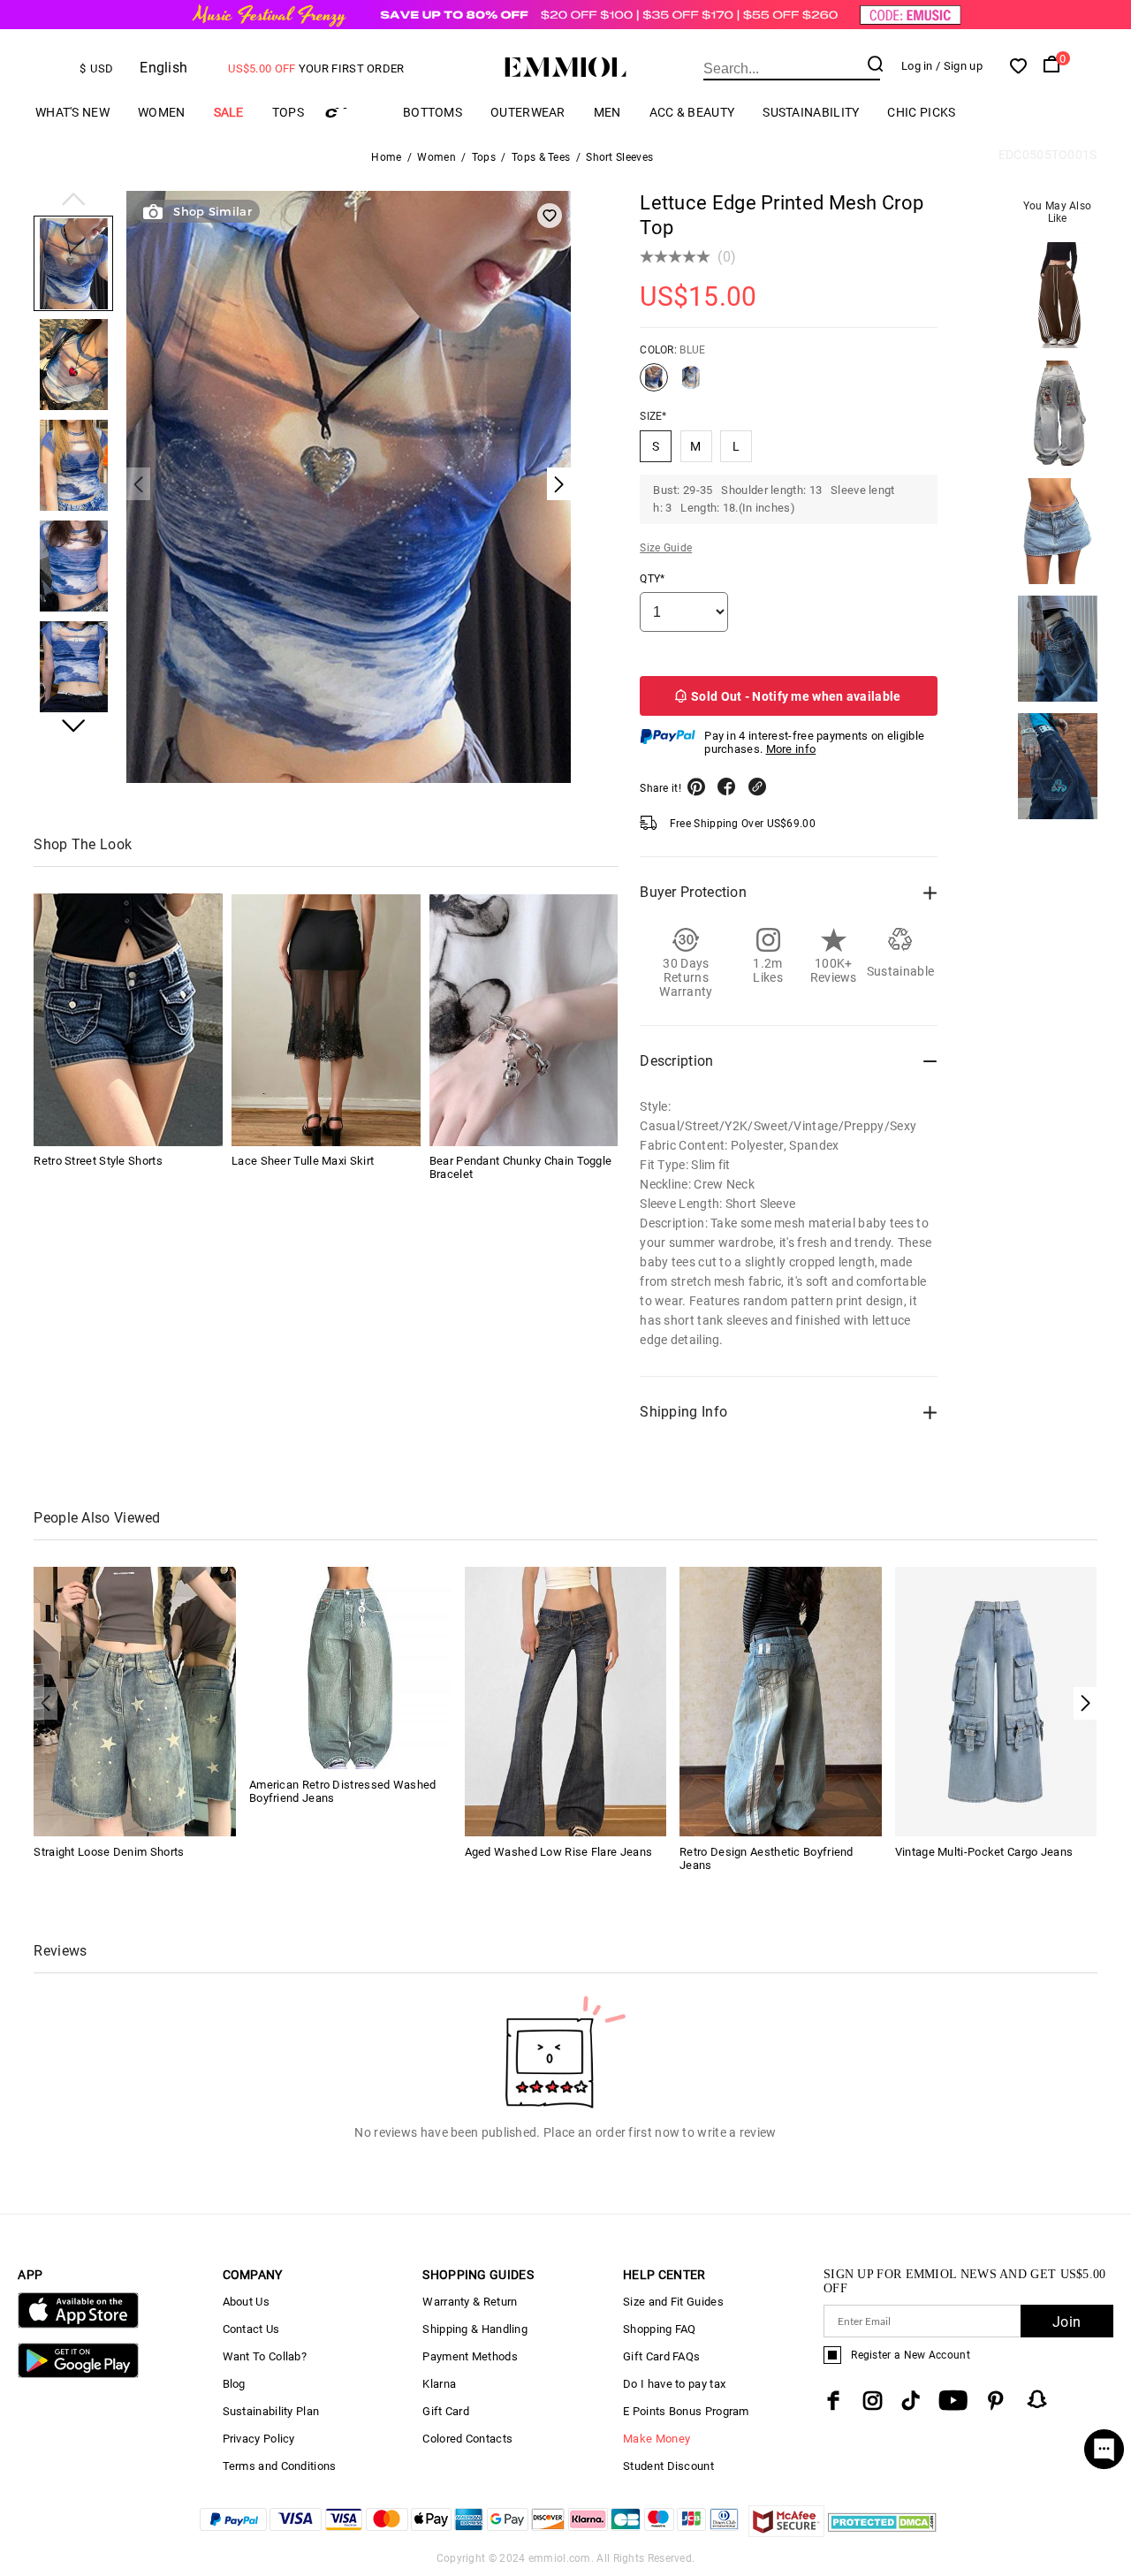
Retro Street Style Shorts (98, 1162)
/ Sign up (959, 66)
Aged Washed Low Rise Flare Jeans (559, 1852)
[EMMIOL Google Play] (78, 2374)
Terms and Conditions (280, 2466)
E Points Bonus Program (686, 2411)
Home (386, 157)
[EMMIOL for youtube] (953, 2401)
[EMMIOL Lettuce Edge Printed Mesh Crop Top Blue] (654, 384)
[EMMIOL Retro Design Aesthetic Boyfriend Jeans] (781, 1701)
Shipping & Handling (475, 2329)
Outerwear (528, 112)
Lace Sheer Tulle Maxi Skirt (303, 1162)
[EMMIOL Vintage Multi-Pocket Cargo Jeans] (996, 1701)
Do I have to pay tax (674, 2384)
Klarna (439, 2384)
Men (607, 112)
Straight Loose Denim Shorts (109, 1852)
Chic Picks (921, 112)
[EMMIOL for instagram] (873, 2401)
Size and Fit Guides (673, 2302)
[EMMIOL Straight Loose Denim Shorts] (135, 1701)
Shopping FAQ (660, 2329)
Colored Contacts (467, 2439)
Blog (234, 2384)
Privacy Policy (259, 2439)
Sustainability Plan (271, 2411)
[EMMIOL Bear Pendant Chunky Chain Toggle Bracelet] (524, 1020)
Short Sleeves (619, 157)
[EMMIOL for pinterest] (996, 2401)
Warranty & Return (470, 2302)
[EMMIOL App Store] (78, 2325)
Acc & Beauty (692, 112)
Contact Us (251, 2329)
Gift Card (446, 2411)
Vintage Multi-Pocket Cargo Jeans (984, 1852)
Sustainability (811, 112)
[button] (73, 201)
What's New (72, 112)
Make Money (657, 2439)
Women (162, 112)
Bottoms (433, 112)
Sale (229, 112)
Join (1066, 2322)
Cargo (353, 113)
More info (791, 749)
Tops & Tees (541, 157)
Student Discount (668, 2466)
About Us (246, 2302)
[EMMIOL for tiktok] (911, 2401)
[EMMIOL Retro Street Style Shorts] (128, 1020)
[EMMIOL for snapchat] (1037, 2399)
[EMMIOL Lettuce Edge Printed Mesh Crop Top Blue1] (691, 384)
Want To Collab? (265, 2356)
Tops (288, 112)
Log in (917, 66)
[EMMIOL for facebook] (833, 2401)
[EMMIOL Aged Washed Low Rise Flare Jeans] (566, 1701)
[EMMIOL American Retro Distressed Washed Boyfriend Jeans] (350, 1667)
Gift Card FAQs (661, 2356)
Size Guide (666, 548)
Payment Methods (470, 2356)
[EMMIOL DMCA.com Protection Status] (882, 2532)
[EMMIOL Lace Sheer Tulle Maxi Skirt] (326, 1020)
